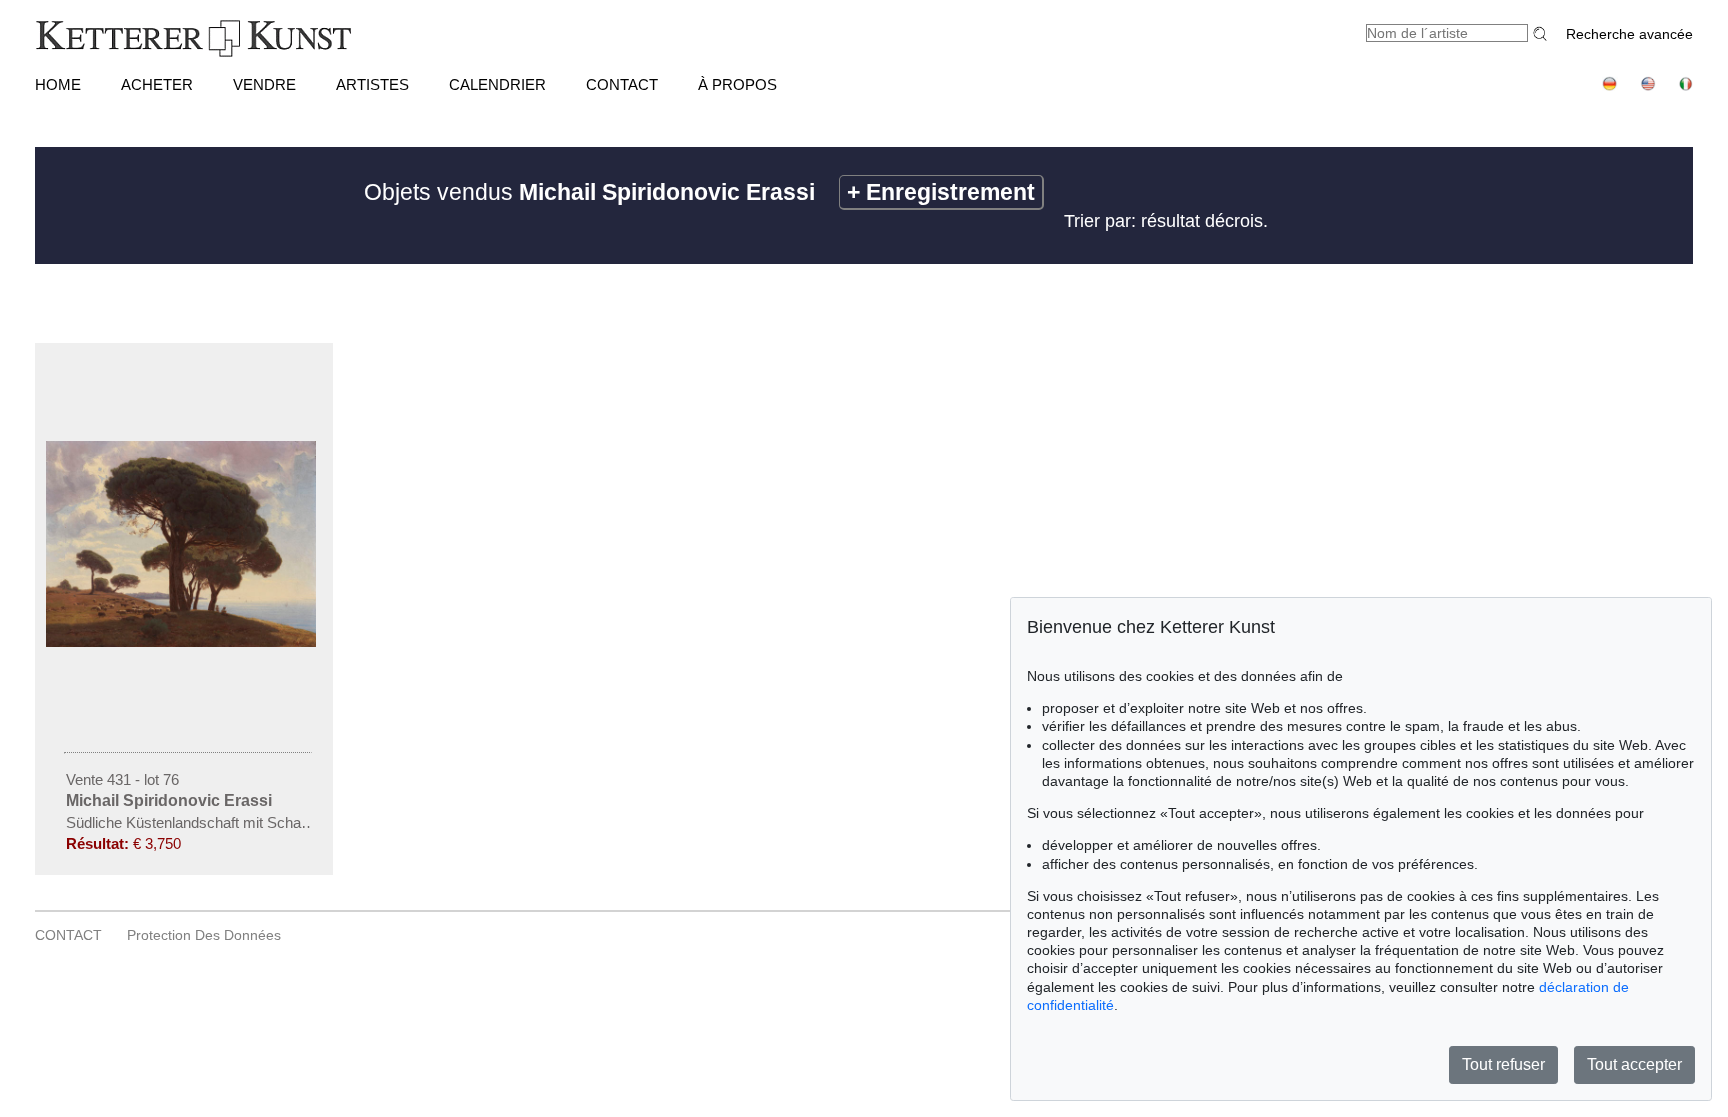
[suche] (1543, 33)
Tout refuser (1503, 1064)
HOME (58, 84)
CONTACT (622, 84)
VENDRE (264, 84)
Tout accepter (1634, 1064)
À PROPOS (737, 84)
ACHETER (157, 84)
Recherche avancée (1629, 34)
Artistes (372, 84)
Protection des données (204, 935)
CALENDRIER (497, 84)
